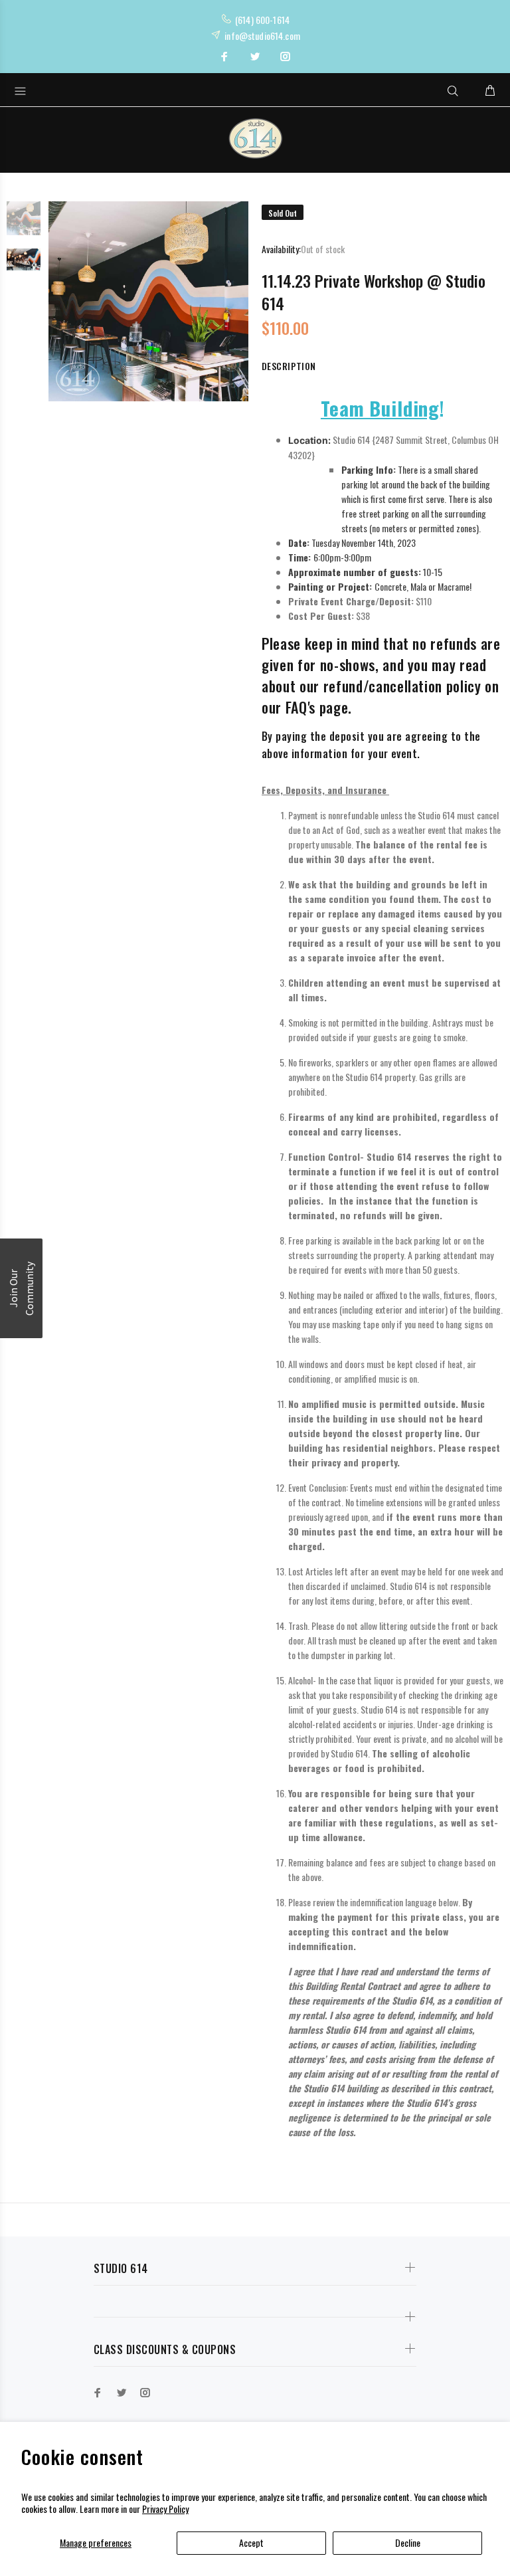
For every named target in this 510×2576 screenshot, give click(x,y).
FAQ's (300, 707)
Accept (251, 2542)
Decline (408, 2542)
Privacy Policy (165, 2509)
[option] (24, 225)
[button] (21, 1288)
